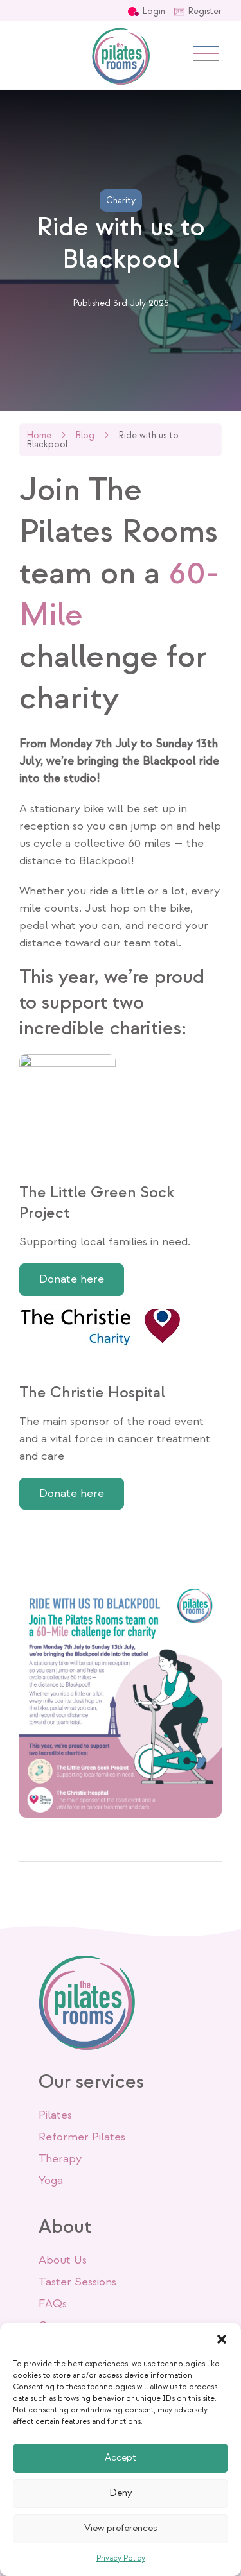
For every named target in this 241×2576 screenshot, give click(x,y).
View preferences (121, 2528)
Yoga (51, 2180)
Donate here (72, 1279)
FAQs (53, 2304)
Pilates (55, 2115)
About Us (63, 2260)
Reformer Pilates (82, 2137)
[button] (222, 2339)
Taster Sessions (77, 2282)
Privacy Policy (121, 2558)
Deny (121, 2493)
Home (39, 435)
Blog (85, 435)
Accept (121, 2458)
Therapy (60, 2159)
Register (205, 11)
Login (154, 11)
